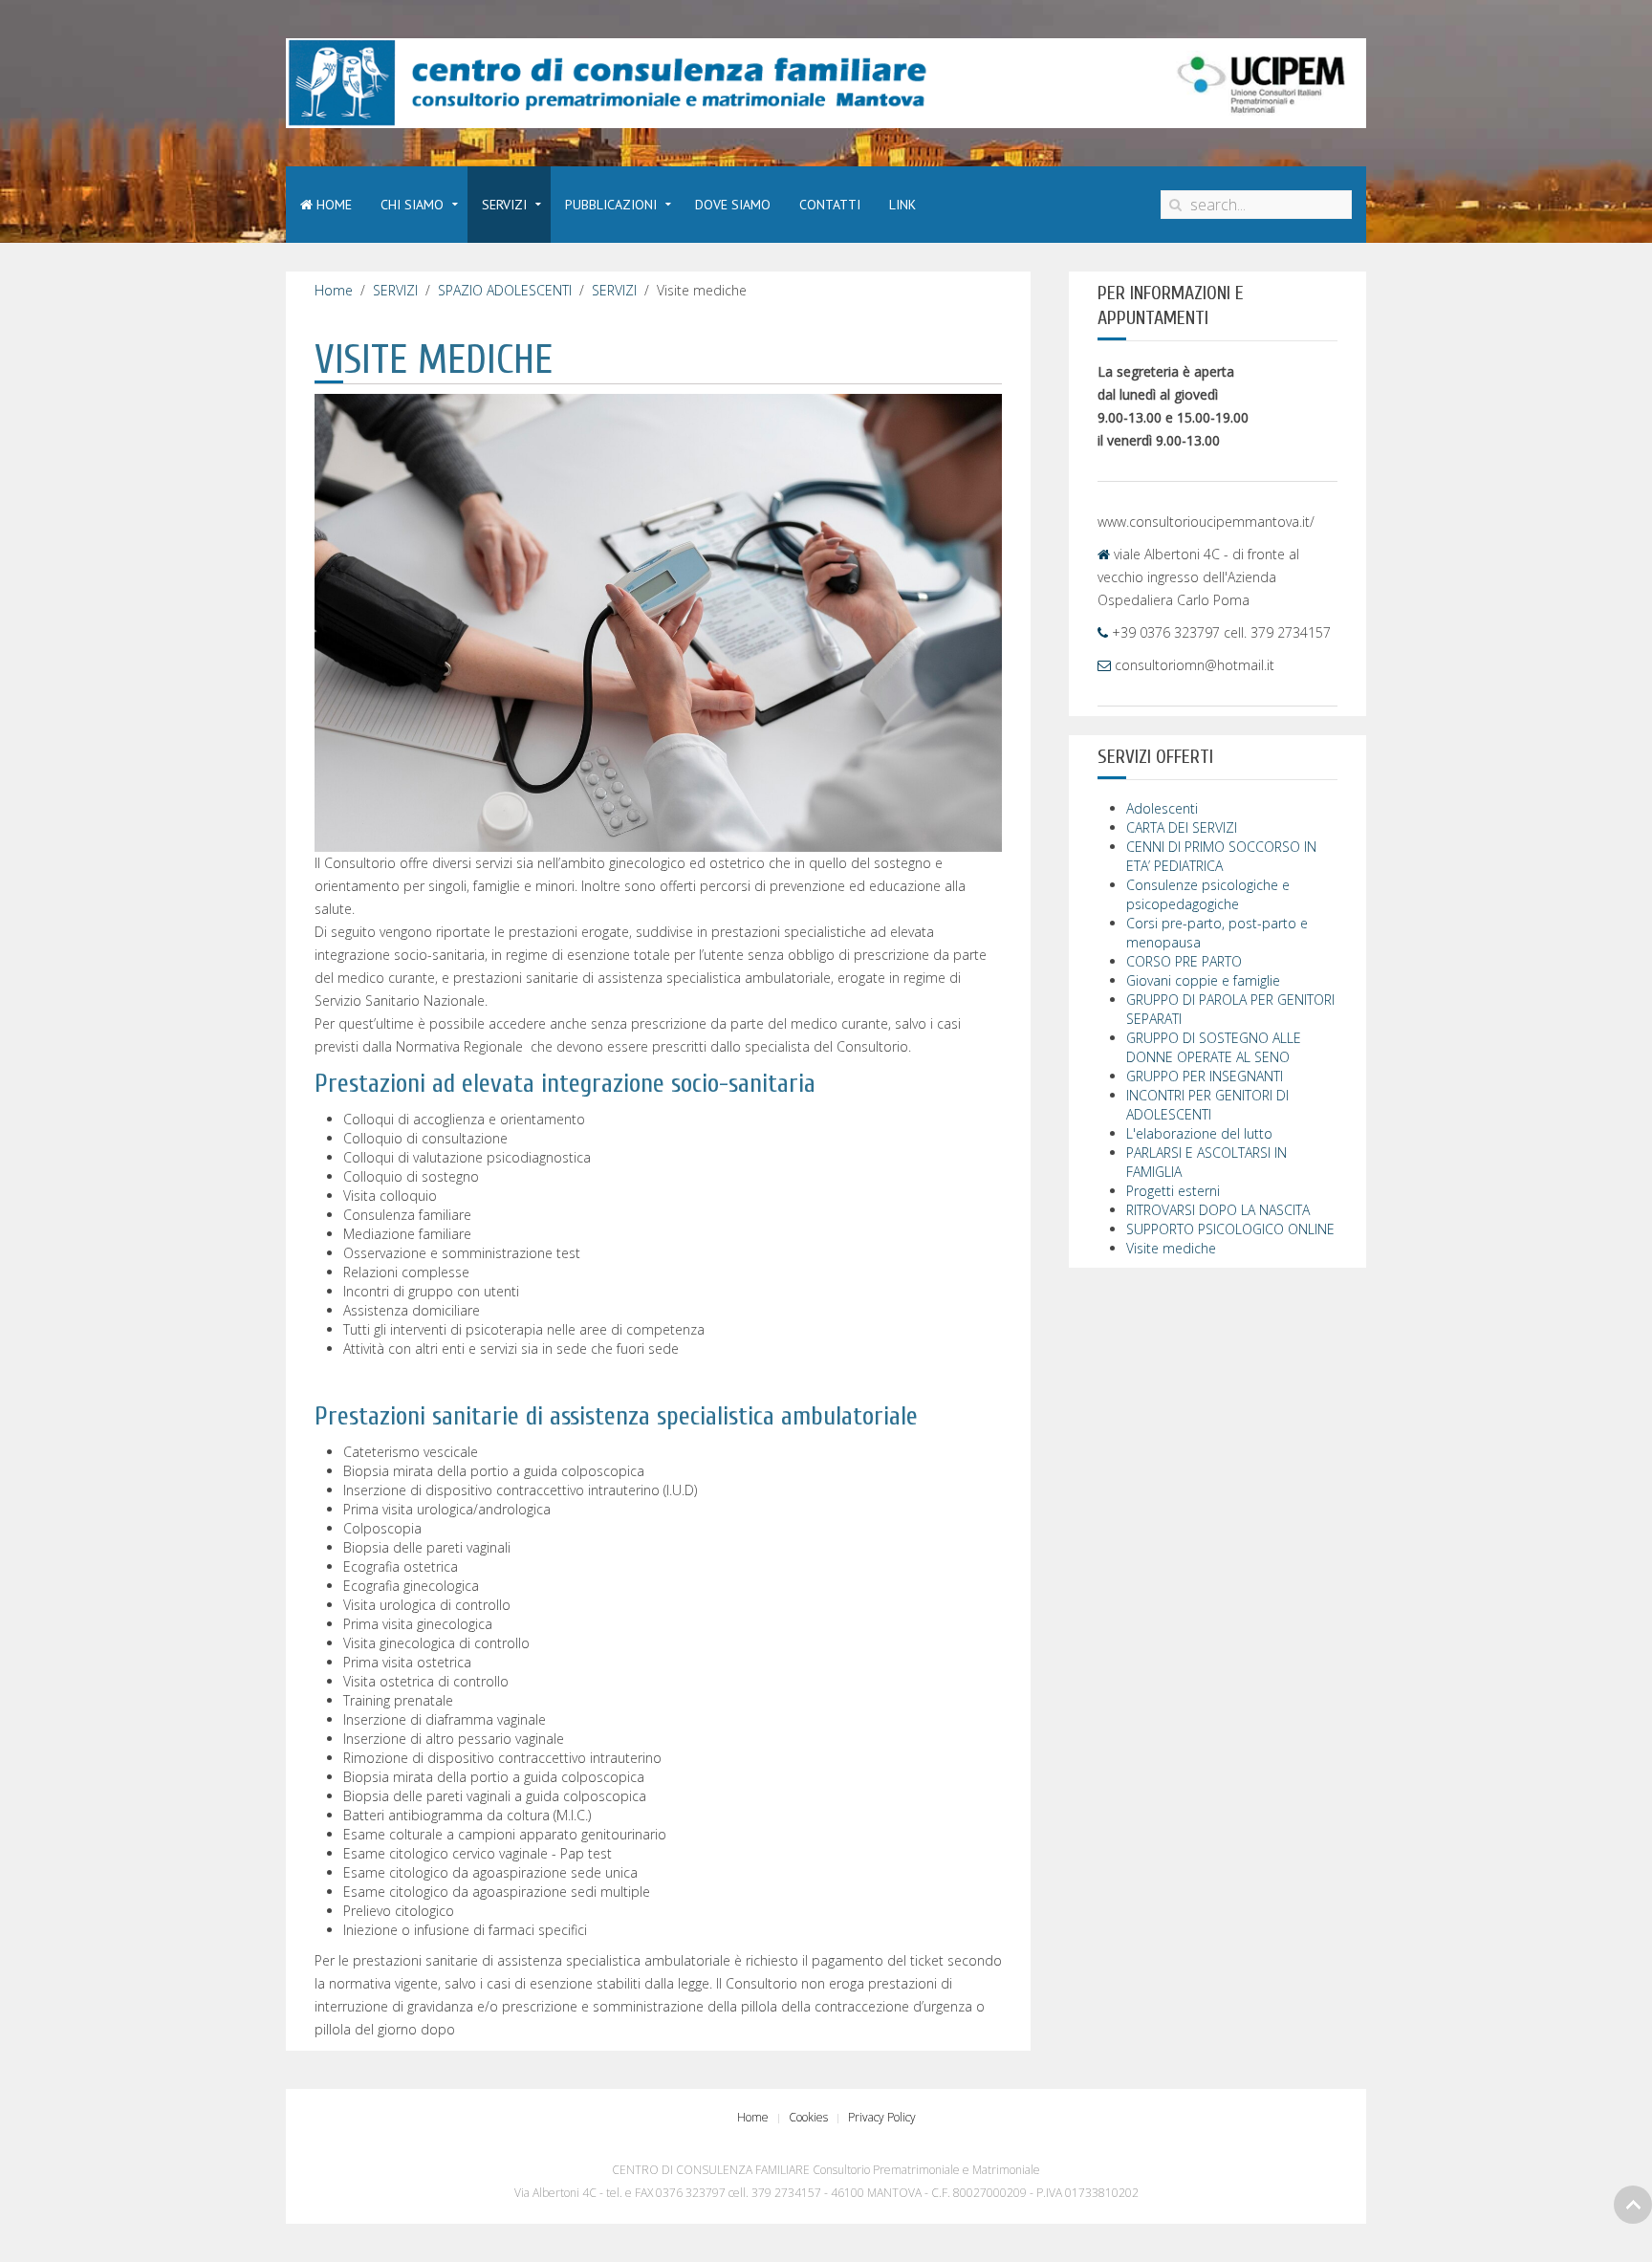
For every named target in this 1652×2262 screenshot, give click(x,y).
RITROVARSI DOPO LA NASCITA (1218, 1210)
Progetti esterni (1173, 1191)
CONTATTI (830, 205)
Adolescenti (1162, 808)
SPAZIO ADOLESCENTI (505, 290)
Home (332, 205)
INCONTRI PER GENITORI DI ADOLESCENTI (1207, 1105)
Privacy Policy (882, 2117)
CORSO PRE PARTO (1184, 961)
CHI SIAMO (412, 205)
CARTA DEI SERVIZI (1182, 827)
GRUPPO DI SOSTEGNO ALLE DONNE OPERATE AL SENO (1214, 1047)
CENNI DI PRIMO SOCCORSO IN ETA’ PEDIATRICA (1221, 856)
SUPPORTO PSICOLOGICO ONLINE (1230, 1229)
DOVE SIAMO (733, 205)
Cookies (808, 2117)
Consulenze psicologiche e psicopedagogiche (1208, 894)
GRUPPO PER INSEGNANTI (1205, 1076)
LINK (902, 205)
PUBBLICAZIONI (611, 205)
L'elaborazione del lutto (1199, 1133)
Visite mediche (1171, 1248)
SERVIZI (504, 205)
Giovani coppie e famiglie (1203, 980)
